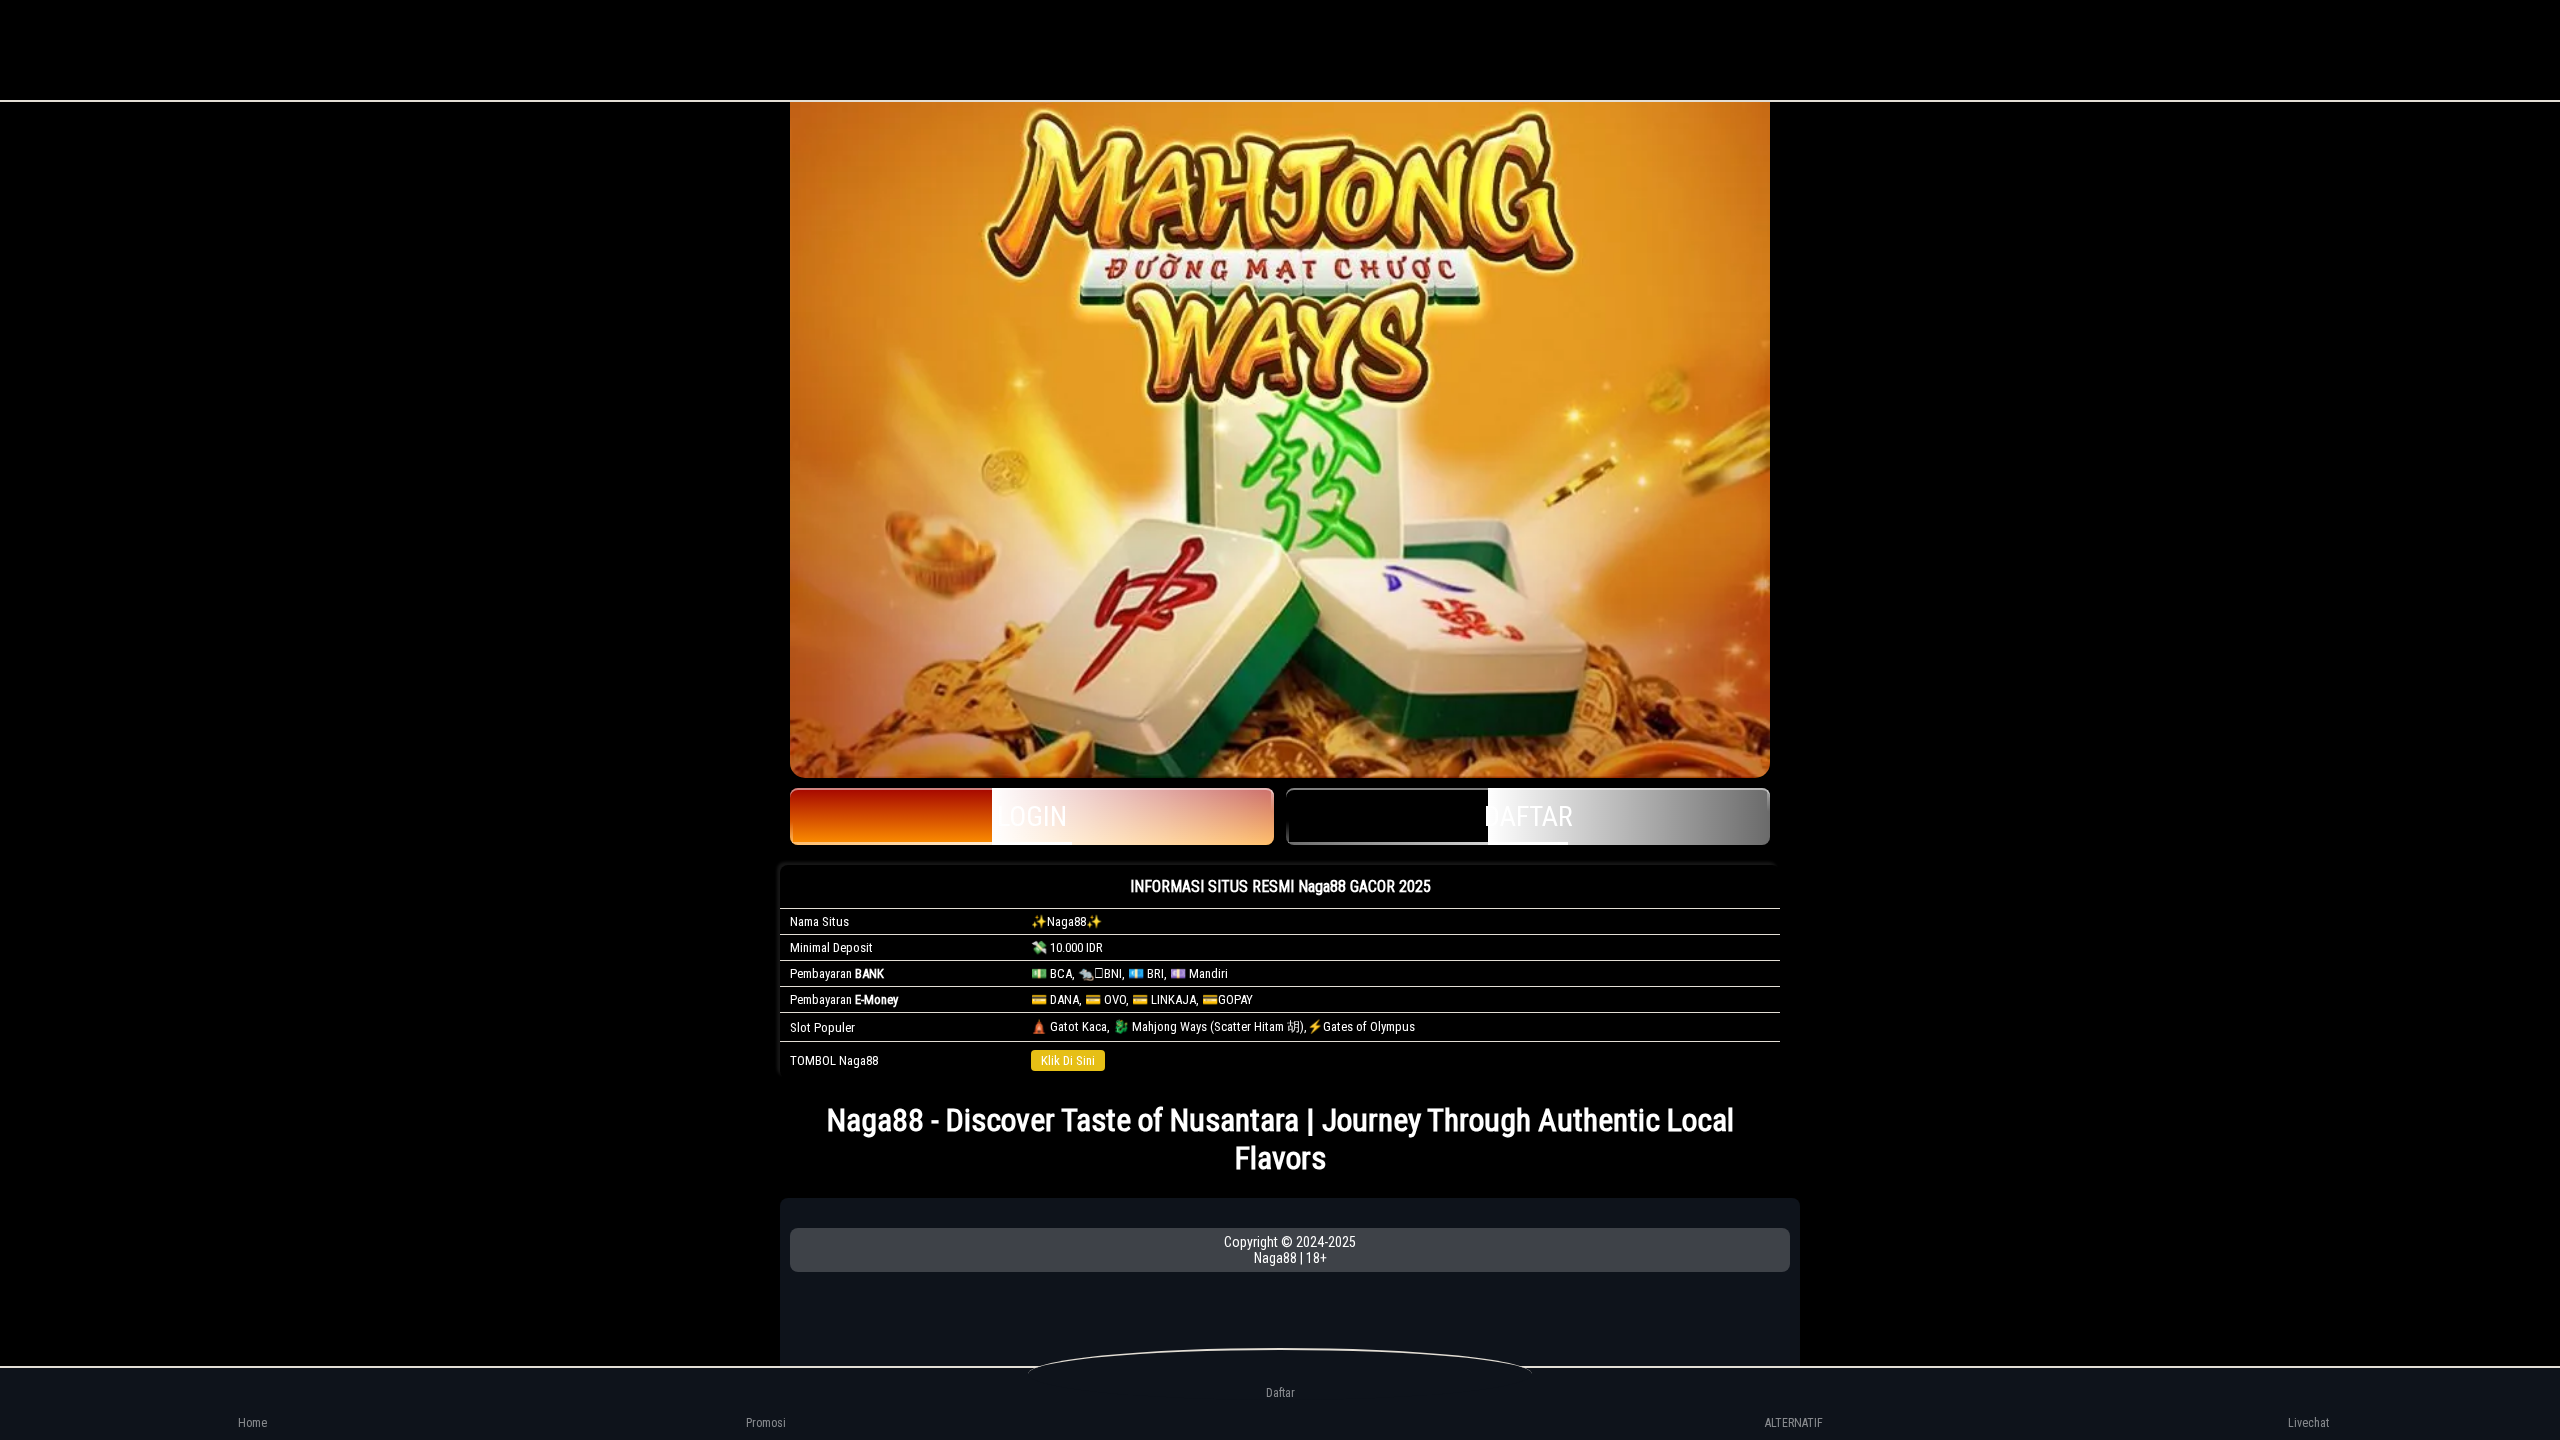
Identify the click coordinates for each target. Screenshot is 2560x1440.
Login (1032, 816)
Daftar (1528, 816)
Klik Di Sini (1068, 1060)
